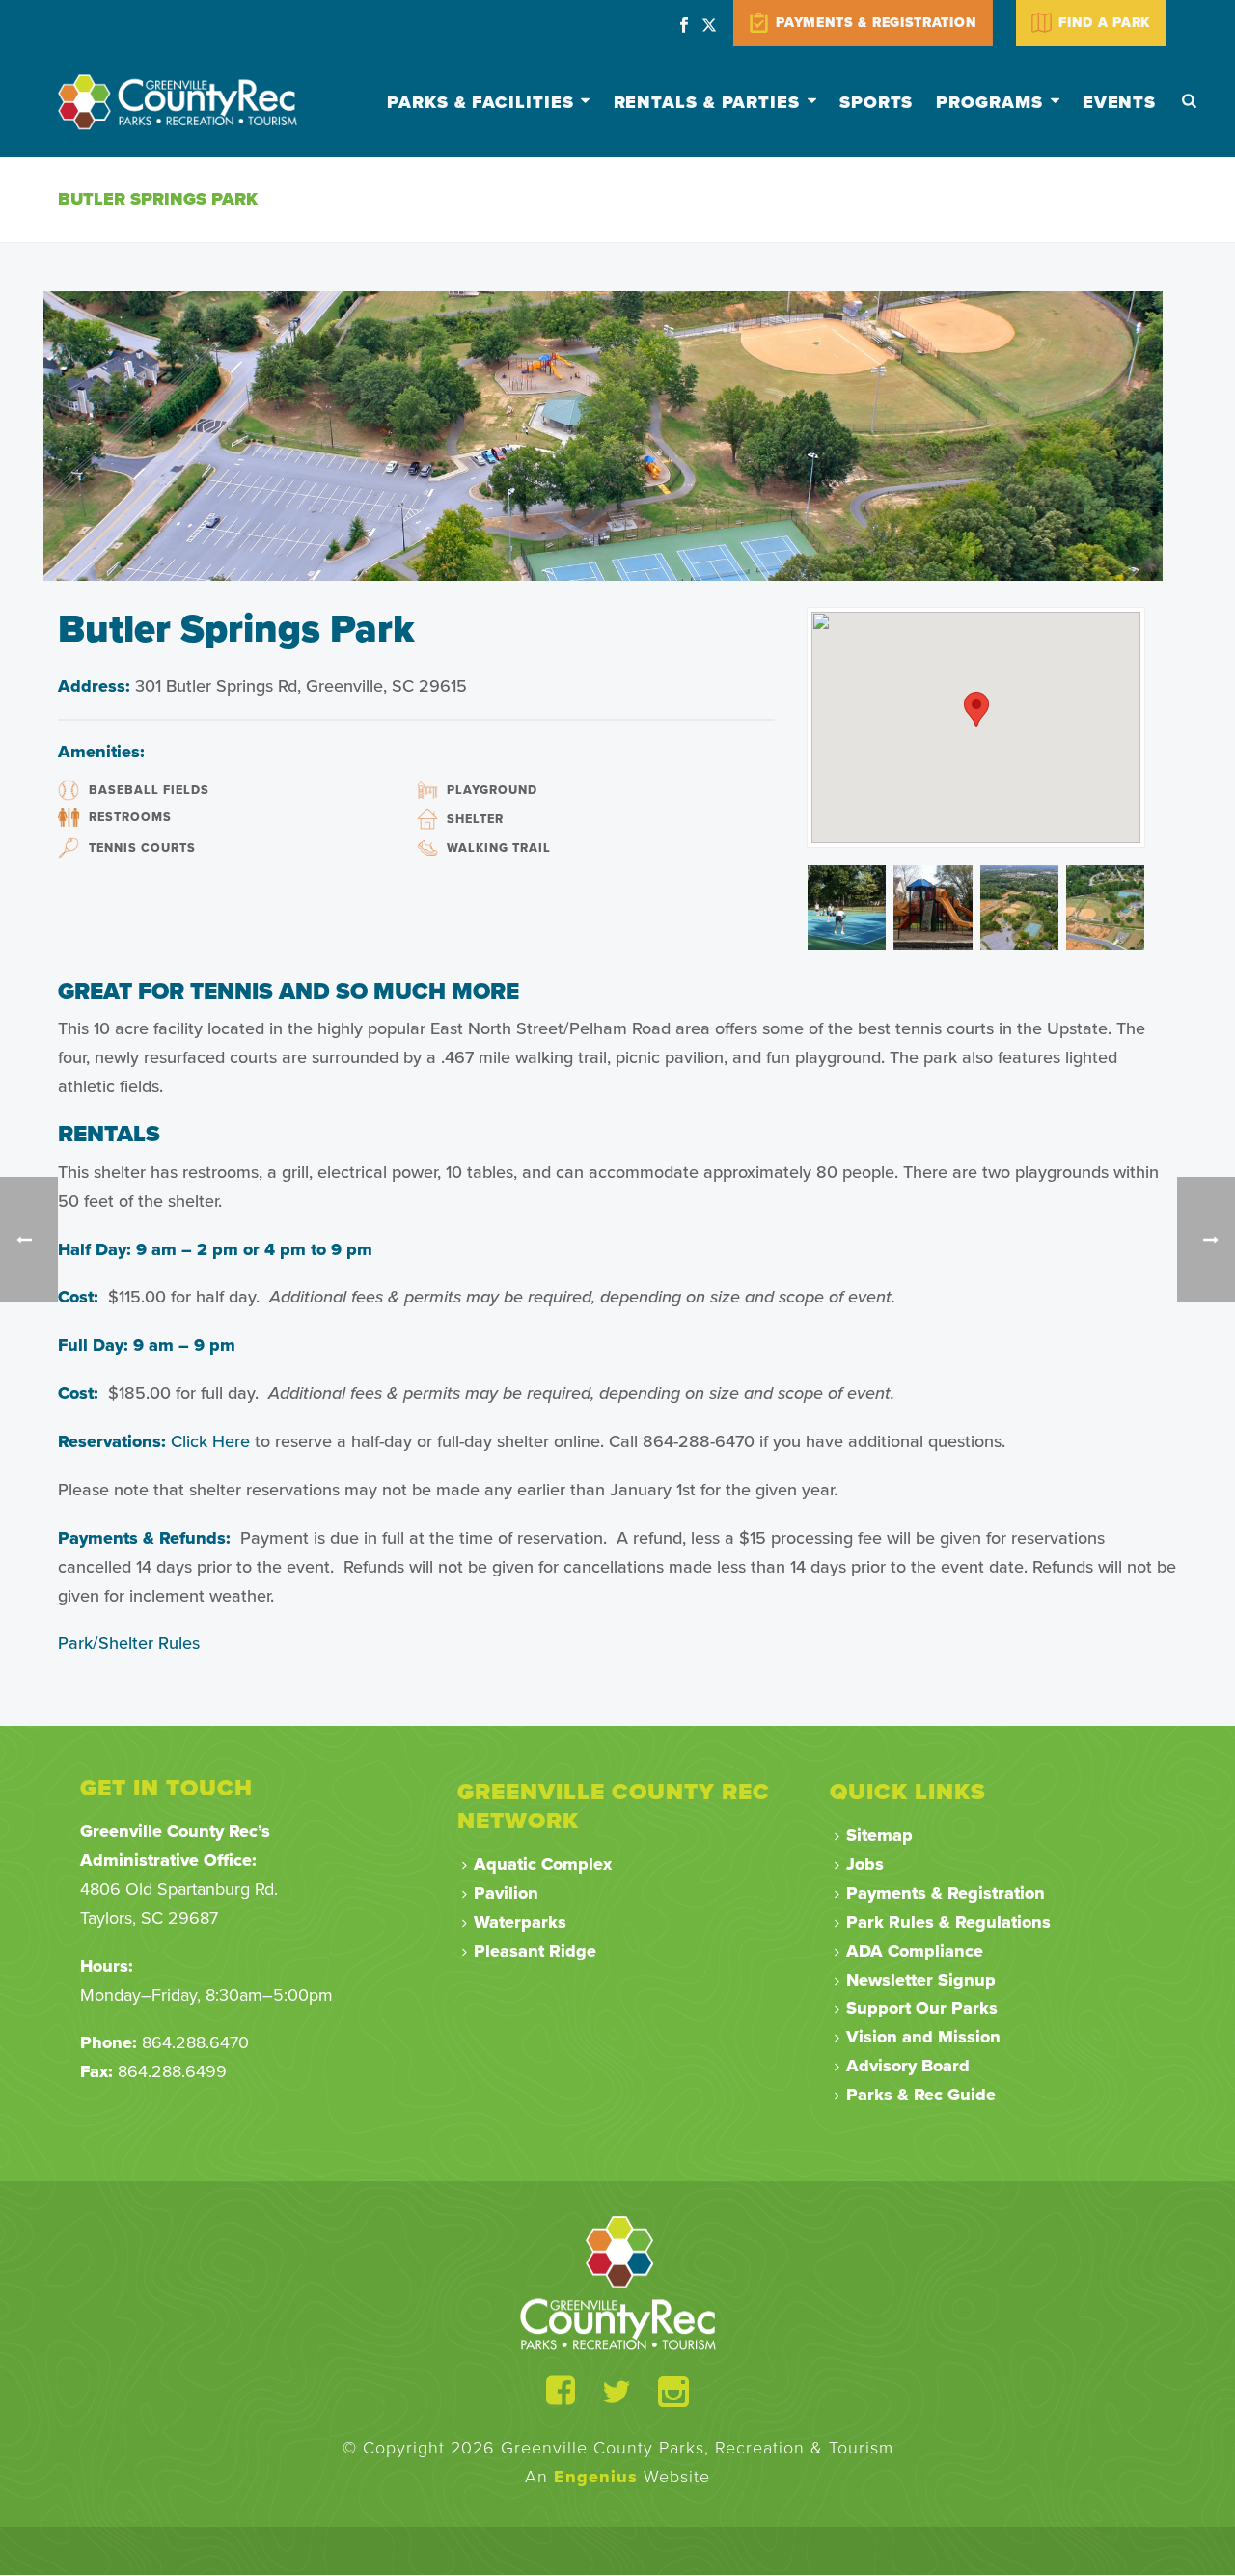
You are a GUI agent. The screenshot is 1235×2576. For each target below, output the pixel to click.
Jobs (865, 1864)
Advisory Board (908, 2066)
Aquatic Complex (543, 1864)
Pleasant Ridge (535, 1951)
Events (1119, 102)
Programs (989, 102)
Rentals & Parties (707, 102)
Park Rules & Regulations (948, 1922)
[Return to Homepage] (618, 2283)
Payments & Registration (946, 1893)
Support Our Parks (922, 2008)
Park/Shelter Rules (129, 1643)
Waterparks (520, 1922)
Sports (876, 102)
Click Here (210, 1441)
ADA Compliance (915, 1951)
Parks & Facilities (480, 102)
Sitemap (879, 1835)
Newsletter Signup (921, 1980)
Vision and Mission (923, 2037)
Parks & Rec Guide (921, 2095)
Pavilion (506, 1893)
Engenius (596, 2477)
